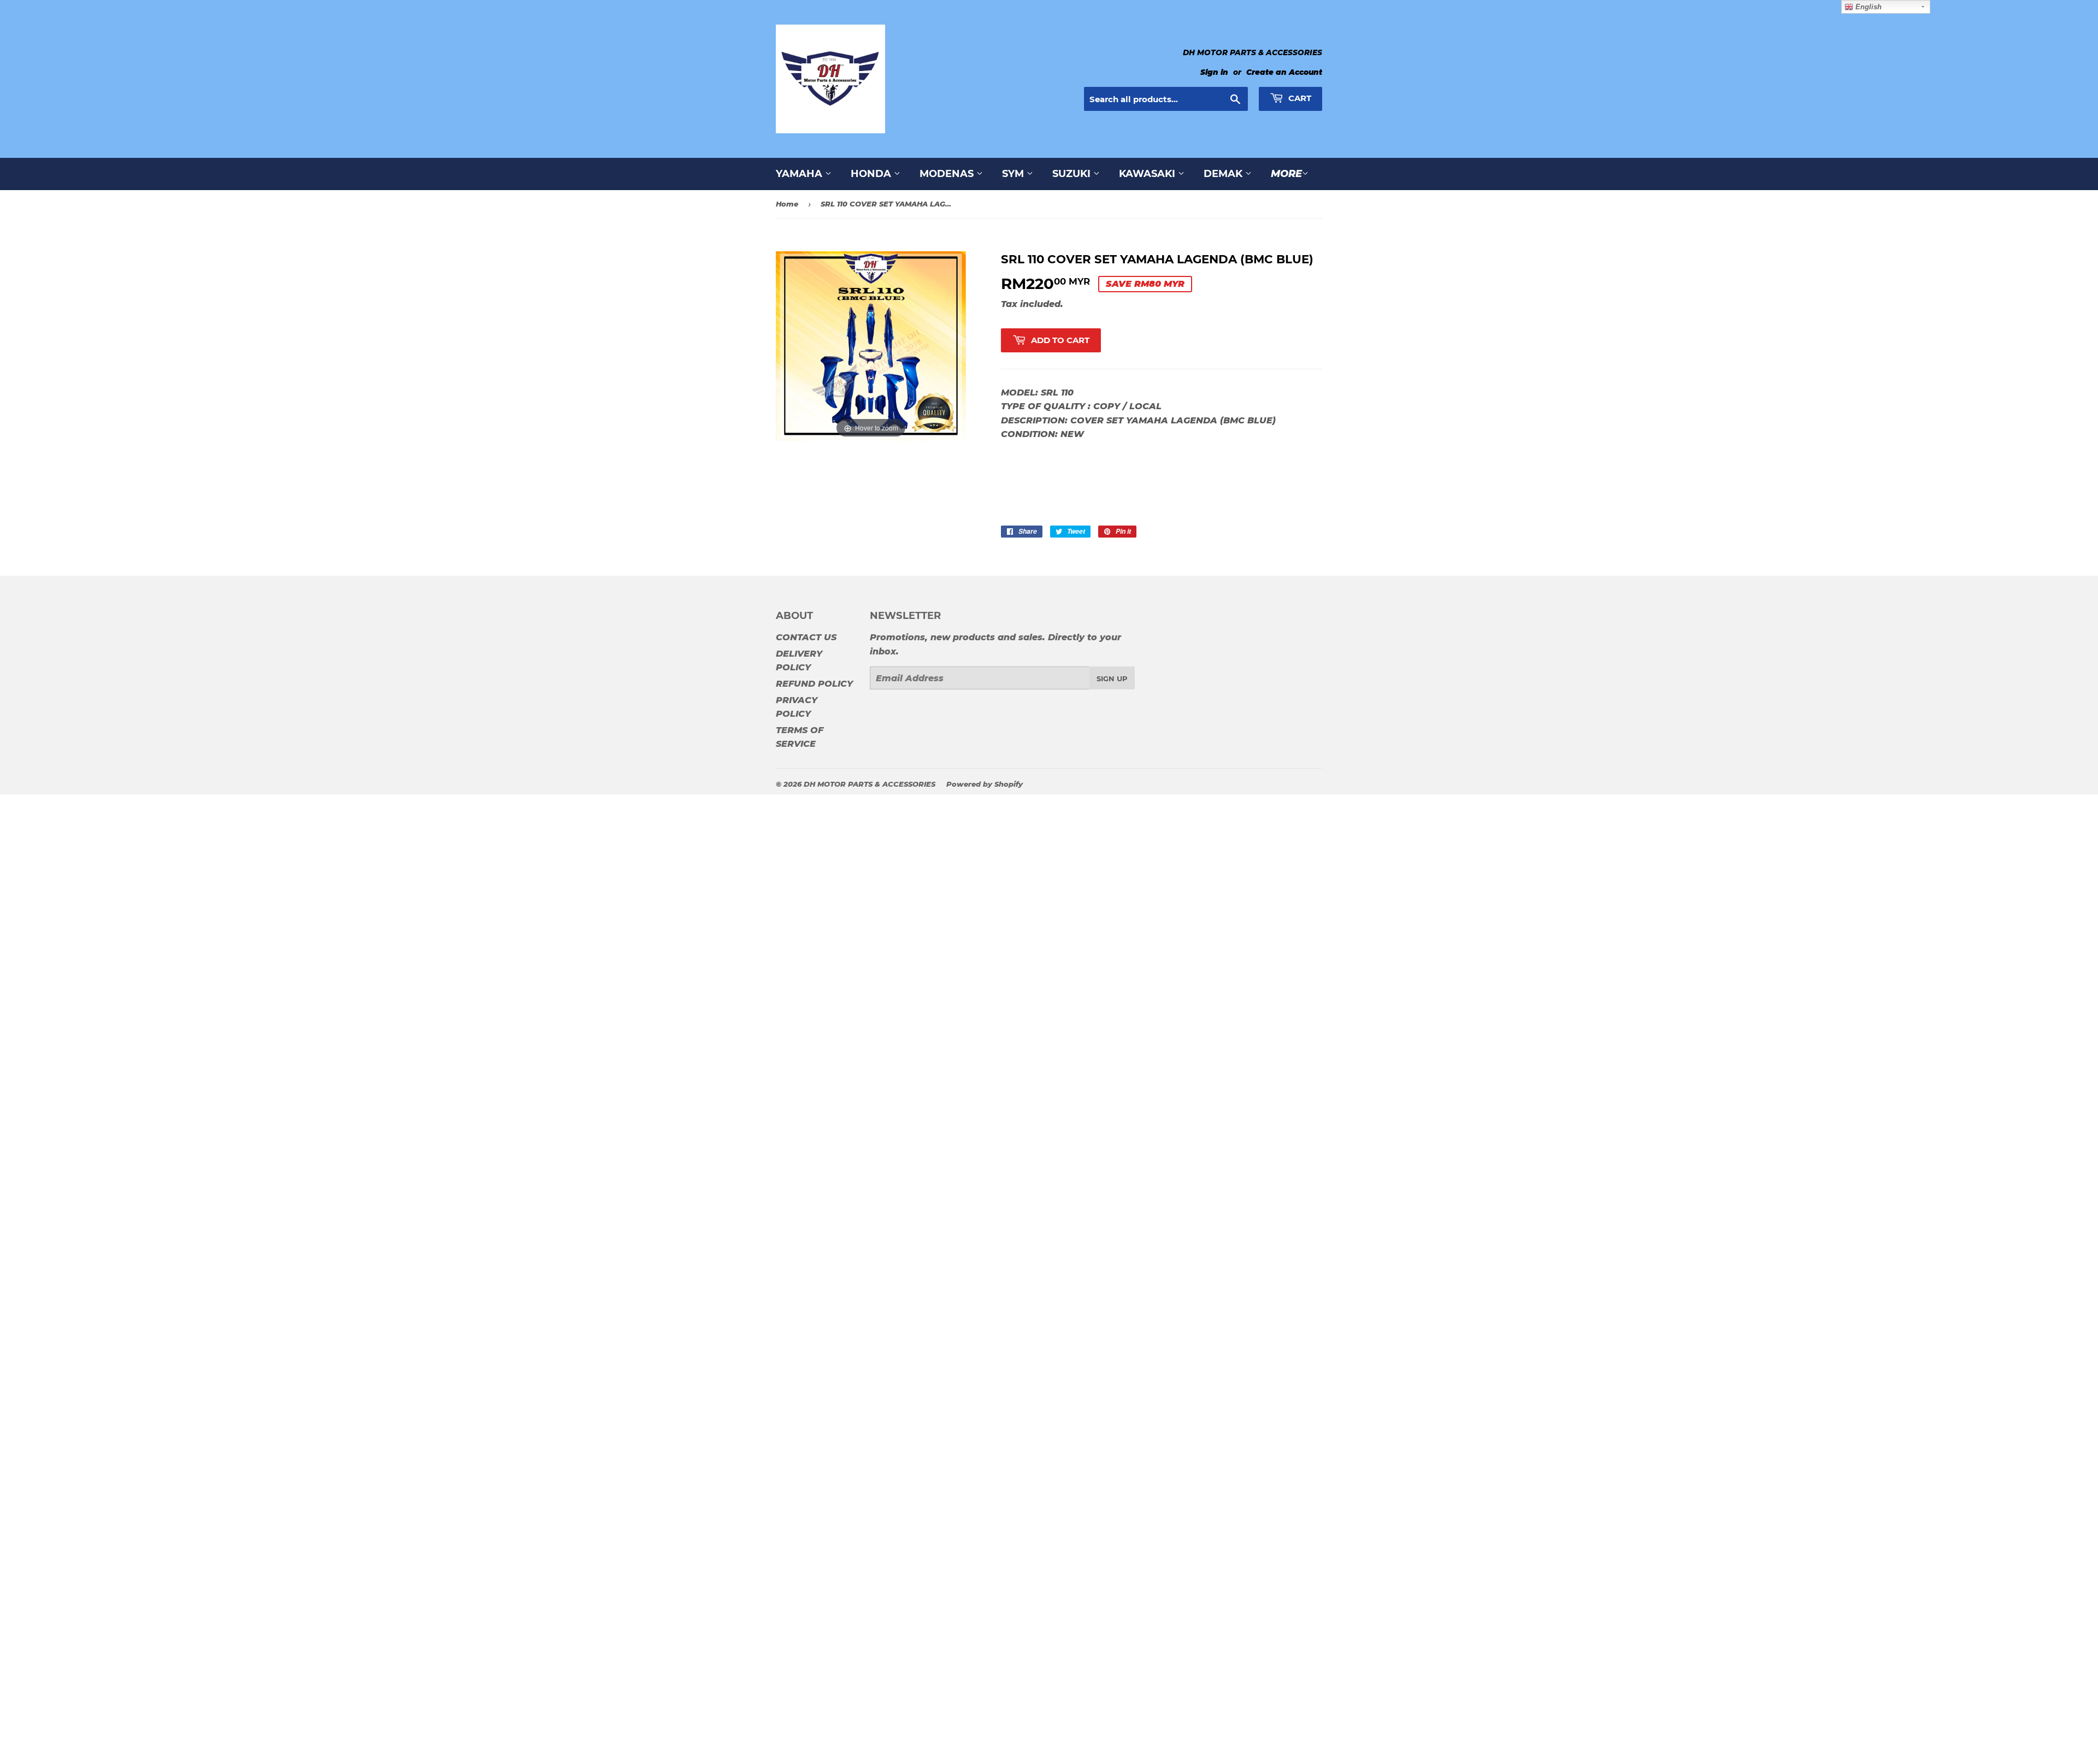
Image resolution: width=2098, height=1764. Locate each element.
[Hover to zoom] (871, 346)
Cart (1299, 98)
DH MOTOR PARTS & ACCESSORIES (870, 784)
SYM (1014, 174)
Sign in (1214, 72)
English (1867, 7)
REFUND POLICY (814, 684)
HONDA (872, 174)
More (1286, 174)
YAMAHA (800, 174)
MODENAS (948, 174)
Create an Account (1284, 72)
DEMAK (1224, 174)
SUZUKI (1073, 174)
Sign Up (1112, 679)
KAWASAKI (1148, 174)
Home (787, 204)
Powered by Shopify (985, 784)
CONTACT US (806, 637)
